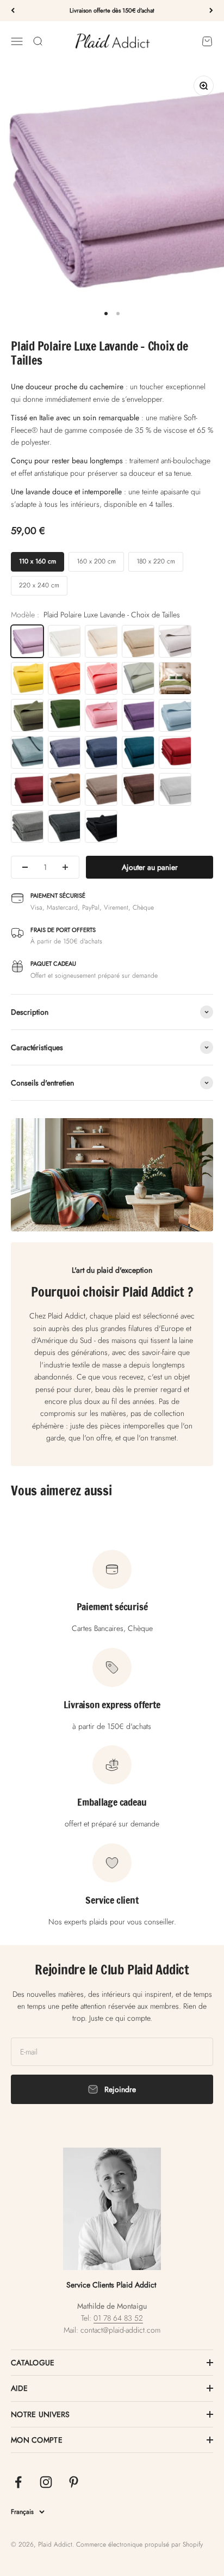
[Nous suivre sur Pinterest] (74, 2482)
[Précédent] (13, 11)
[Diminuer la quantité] (25, 867)
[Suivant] (211, 11)
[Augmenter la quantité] (65, 867)
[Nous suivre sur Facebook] (18, 2482)
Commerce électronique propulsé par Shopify (139, 2544)
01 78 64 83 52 (118, 2318)
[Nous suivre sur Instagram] (46, 2482)
